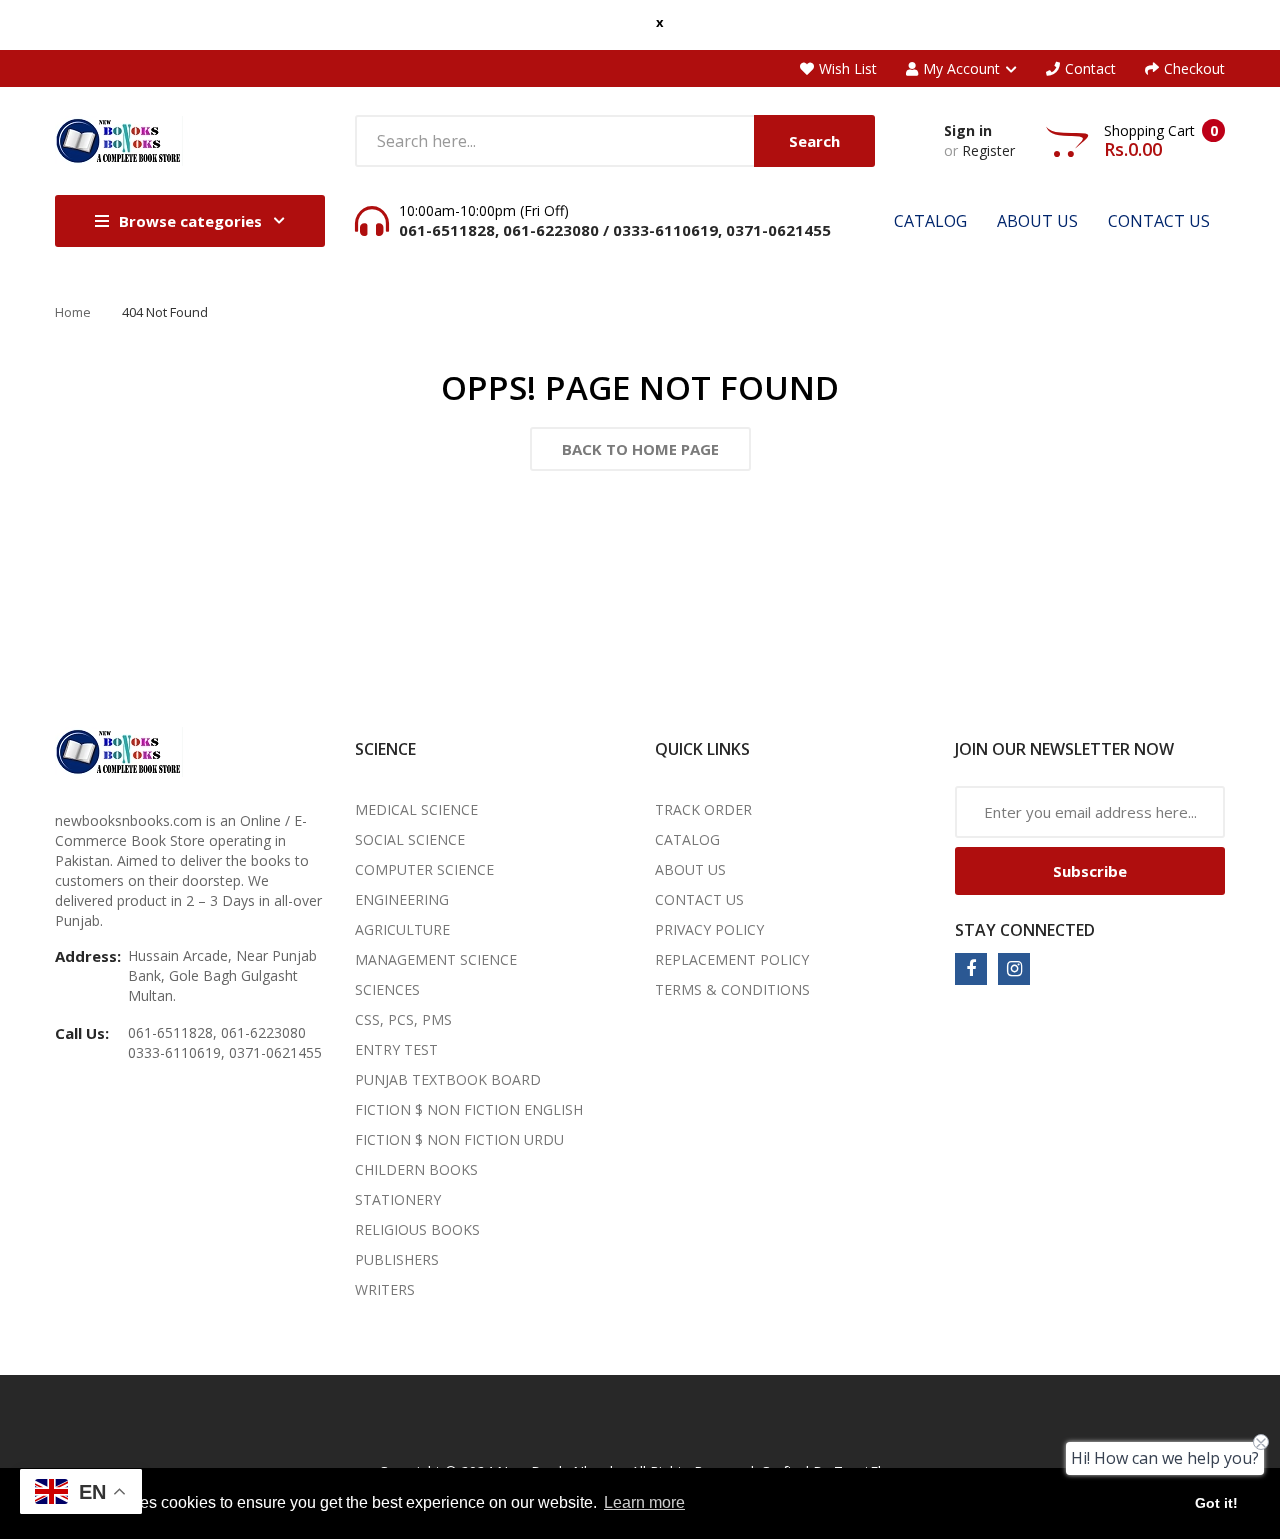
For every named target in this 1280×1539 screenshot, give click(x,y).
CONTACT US (699, 899)
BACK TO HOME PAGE (640, 449)
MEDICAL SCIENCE (416, 809)
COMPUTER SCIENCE (424, 869)
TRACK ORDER (703, 809)
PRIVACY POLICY (709, 929)
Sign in (968, 130)
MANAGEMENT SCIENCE (436, 959)
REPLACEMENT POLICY (732, 959)
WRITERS (385, 1289)
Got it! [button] (1216, 1503)
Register (988, 150)
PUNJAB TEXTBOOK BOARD (448, 1079)
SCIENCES (387, 989)
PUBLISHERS (397, 1259)
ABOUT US (690, 869)
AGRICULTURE (402, 929)
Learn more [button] (644, 1502)
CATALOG (687, 839)
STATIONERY (398, 1199)
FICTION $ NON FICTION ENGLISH (469, 1109)
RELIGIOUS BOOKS (417, 1229)
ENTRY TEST (396, 1049)
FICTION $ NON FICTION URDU (459, 1139)
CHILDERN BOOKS (416, 1169)
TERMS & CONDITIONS (732, 989)
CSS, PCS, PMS (403, 1019)
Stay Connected (1025, 930)
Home (73, 312)
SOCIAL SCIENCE (410, 839)
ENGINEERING (402, 899)
